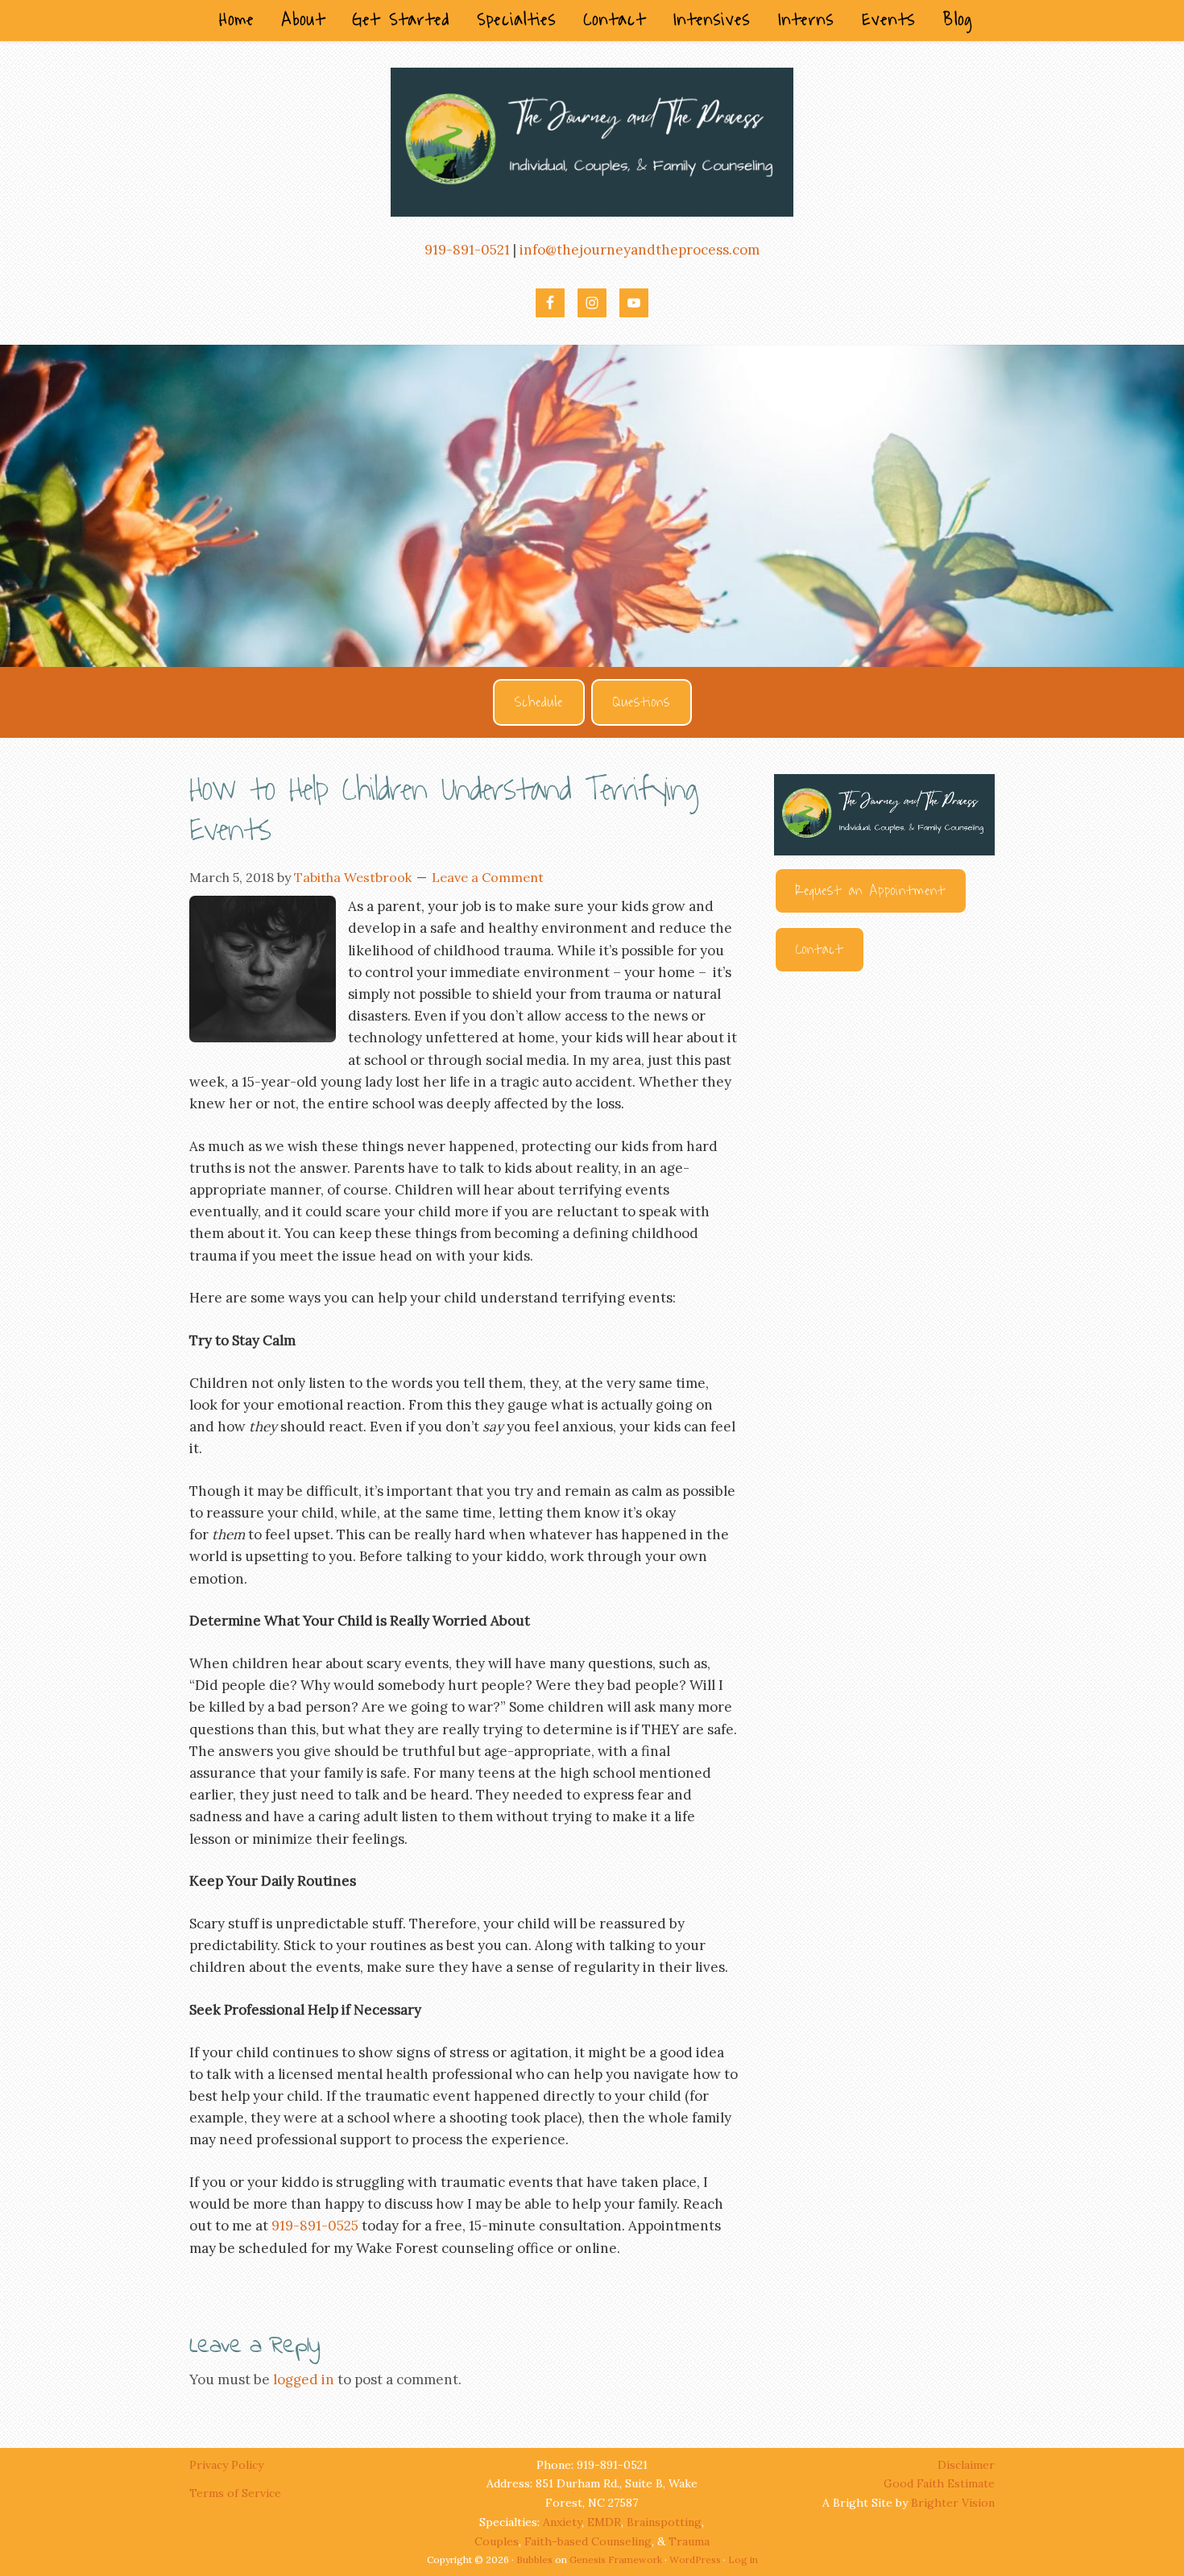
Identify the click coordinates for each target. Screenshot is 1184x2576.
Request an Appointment (871, 891)
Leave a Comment (488, 877)
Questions (642, 702)
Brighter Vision (953, 2503)
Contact (820, 950)
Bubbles (534, 2559)
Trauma (689, 2541)
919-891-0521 (467, 250)
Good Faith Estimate (939, 2483)
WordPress (695, 2559)
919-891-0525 (315, 2226)
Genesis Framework (616, 2559)
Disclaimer (966, 2465)
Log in (743, 2559)
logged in (304, 2379)
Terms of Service (235, 2493)
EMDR (604, 2522)
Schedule (539, 702)
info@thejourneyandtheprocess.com (640, 250)
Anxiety (562, 2522)
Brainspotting (664, 2522)
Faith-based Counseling (588, 2541)
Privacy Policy (228, 2465)
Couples (497, 2541)
